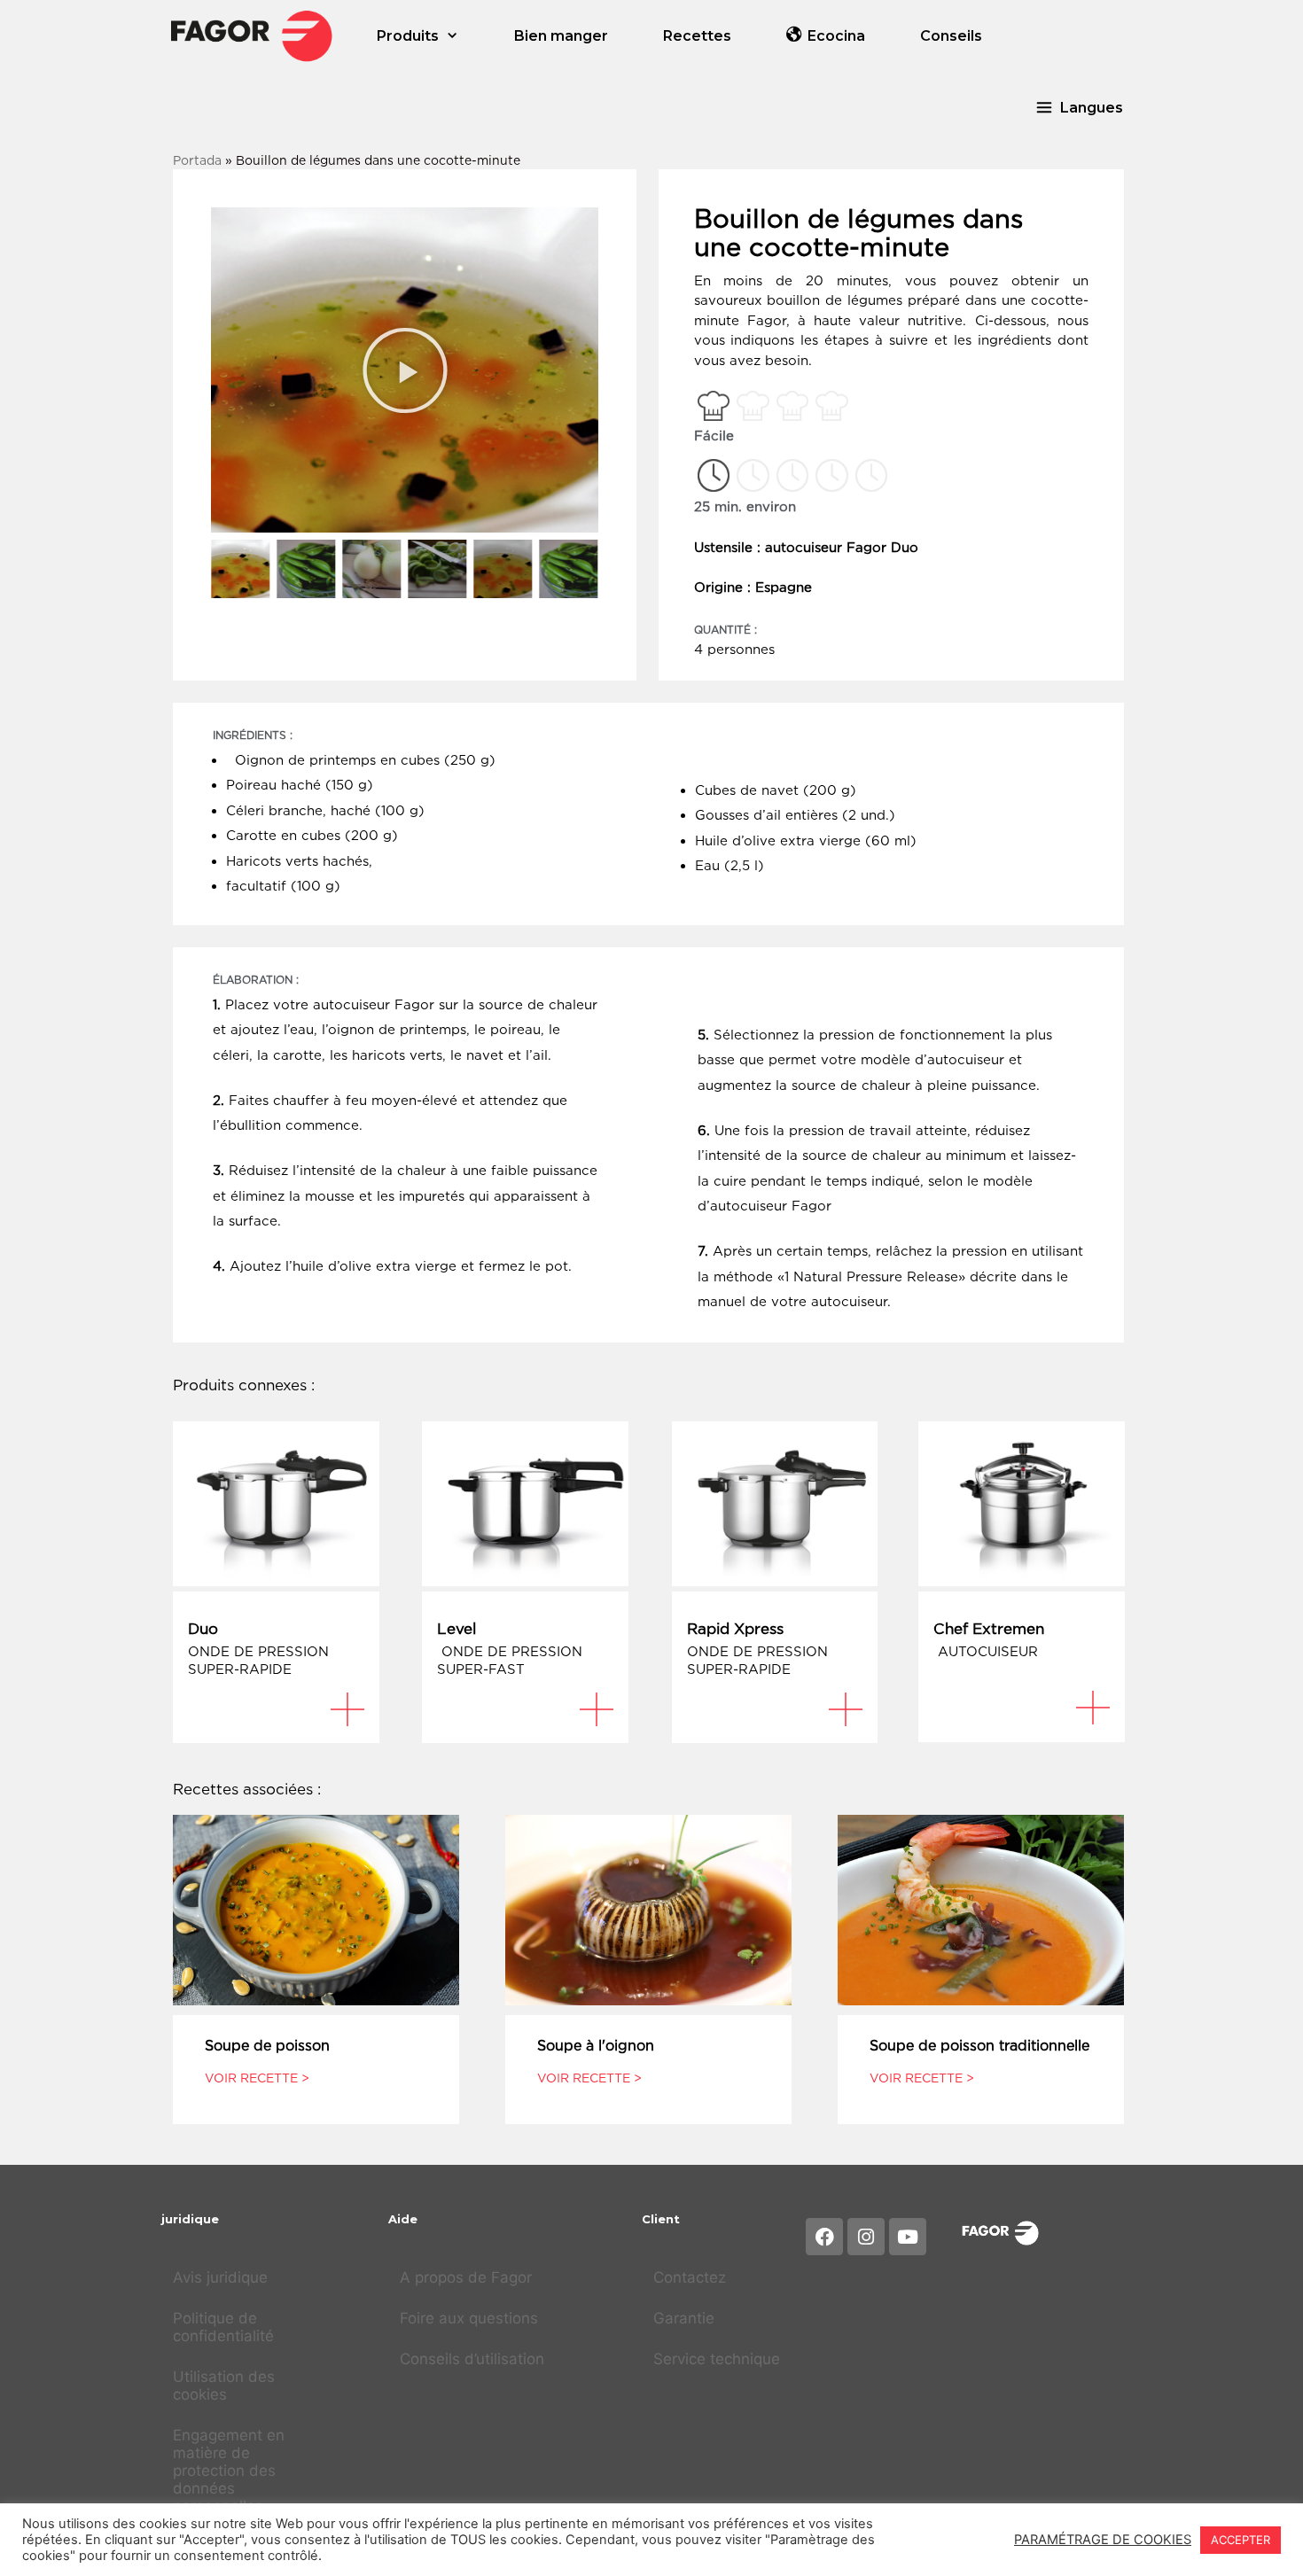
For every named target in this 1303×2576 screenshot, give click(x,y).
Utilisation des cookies (224, 2385)
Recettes (697, 36)
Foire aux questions (469, 2318)
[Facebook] (824, 2237)
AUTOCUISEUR (986, 1651)
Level (456, 1629)
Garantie (684, 2318)
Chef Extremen (989, 1629)
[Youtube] (908, 2237)
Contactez (690, 2277)
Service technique (717, 2359)
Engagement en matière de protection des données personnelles (229, 2471)
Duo (203, 1629)
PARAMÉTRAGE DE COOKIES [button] (1103, 2540)
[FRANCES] (252, 36)
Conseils (951, 36)
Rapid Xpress (735, 1629)
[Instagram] (866, 2237)
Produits (408, 36)
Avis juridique (220, 2277)
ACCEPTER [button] (1241, 2540)
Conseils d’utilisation (472, 2359)
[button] (1079, 108)
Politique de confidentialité (223, 2327)
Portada (197, 160)
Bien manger (561, 36)
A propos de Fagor (466, 2277)
